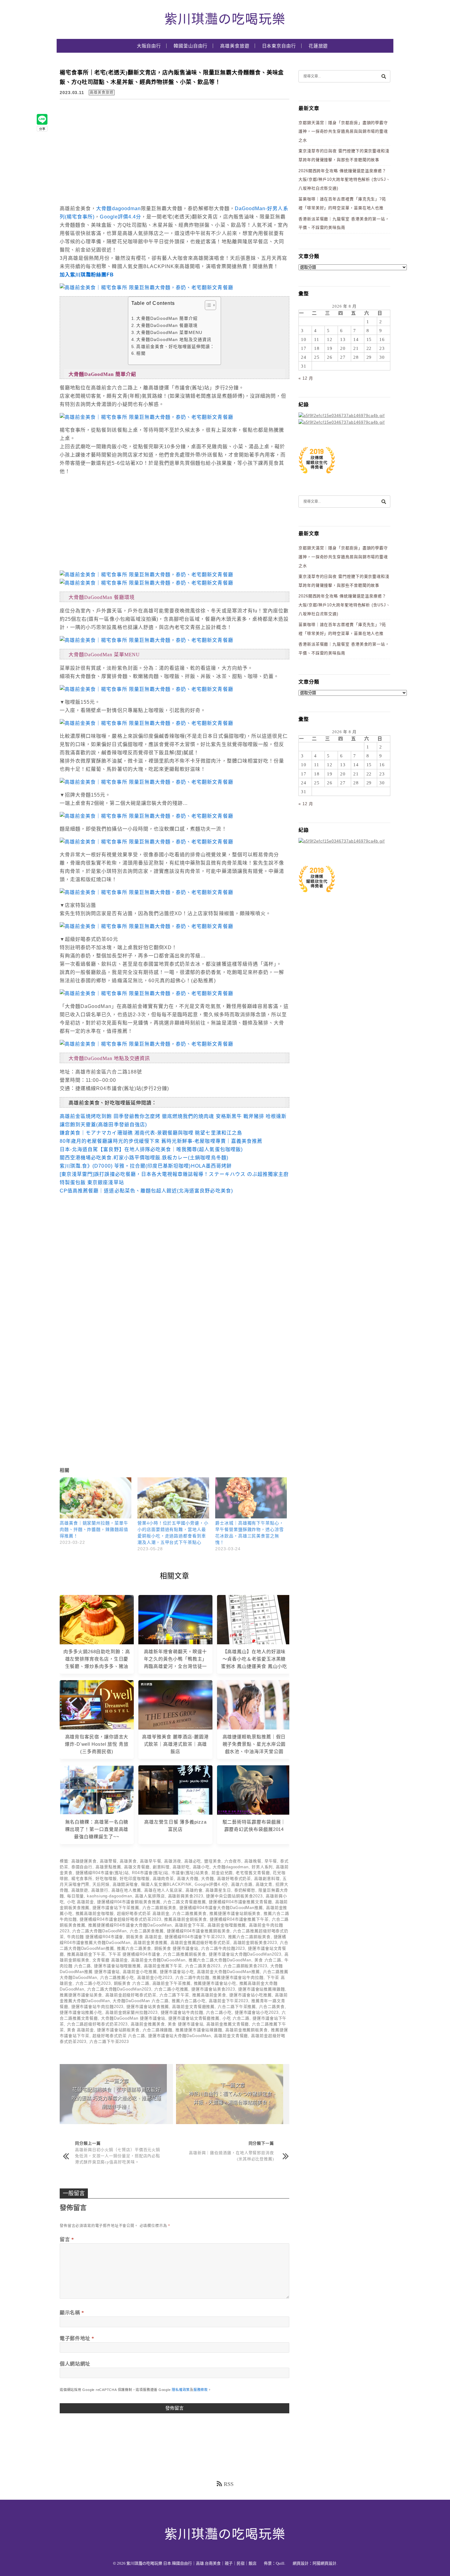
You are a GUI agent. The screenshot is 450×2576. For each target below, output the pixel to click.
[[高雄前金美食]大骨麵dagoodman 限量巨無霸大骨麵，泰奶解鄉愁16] (146, 926)
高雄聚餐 (108, 1861)
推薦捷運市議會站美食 (81, 1995)
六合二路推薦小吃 (117, 1977)
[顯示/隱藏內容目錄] (207, 305)
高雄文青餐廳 (137, 1867)
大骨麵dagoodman (118, 208)
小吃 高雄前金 (81, 1902)
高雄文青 (264, 1884)
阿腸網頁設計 (324, 2563)
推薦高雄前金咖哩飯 (95, 1913)
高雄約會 (194, 1890)
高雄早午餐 (151, 1861)
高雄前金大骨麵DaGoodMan (158, 1960)
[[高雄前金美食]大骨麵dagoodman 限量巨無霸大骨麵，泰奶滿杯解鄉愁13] (146, 892)
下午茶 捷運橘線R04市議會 (134, 1954)
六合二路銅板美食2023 (245, 1966)
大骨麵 (208, 1879)
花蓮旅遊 (318, 46)
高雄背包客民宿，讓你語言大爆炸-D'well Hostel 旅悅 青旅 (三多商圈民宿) (97, 1744)
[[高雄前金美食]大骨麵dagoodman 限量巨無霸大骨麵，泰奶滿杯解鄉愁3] (146, 583)
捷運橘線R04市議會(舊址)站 (102, 1873)
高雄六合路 (242, 1884)
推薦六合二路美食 (134, 1948)
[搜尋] (384, 76)
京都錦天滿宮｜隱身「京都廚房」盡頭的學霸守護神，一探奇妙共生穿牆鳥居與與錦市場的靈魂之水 (343, 131)
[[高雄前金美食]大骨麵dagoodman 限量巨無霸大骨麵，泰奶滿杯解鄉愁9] (146, 782)
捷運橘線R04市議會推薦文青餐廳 (240, 1902)
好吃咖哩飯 (106, 1879)
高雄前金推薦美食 (148, 2024)
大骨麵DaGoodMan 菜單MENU (169, 333)
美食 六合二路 (268, 1960)
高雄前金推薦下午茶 (163, 1966)
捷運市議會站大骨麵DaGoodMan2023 (245, 1954)
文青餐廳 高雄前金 (110, 1960)
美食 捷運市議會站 (186, 2024)
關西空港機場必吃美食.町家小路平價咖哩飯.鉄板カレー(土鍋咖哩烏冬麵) (144, 1158)
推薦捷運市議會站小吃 (215, 1983)
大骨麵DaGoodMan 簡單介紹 (167, 318)
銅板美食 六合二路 (132, 1983)
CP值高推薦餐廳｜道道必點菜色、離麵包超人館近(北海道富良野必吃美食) (146, 1191)
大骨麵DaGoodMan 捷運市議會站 (133, 2018)
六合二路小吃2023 (93, 1983)
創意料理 (161, 1867)
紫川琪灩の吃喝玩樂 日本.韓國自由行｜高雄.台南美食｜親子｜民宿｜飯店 (191, 2563)
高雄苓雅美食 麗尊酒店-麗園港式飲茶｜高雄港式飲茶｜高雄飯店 (175, 1744)
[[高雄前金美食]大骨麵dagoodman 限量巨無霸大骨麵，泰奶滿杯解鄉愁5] (146, 288)
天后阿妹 (101, 1884)
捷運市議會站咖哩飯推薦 (117, 1966)
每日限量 (76, 1896)
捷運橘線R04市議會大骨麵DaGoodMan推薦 (221, 1908)
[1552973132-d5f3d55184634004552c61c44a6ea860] (317, 477)
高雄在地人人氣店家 (163, 1890)
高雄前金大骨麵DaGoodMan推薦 (228, 1972)
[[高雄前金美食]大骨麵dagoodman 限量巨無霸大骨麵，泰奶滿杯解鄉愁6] (146, 1044)
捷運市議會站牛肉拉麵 (182, 2012)
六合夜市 (233, 1861)
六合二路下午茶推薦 (237, 2007)
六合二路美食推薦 (147, 1931)
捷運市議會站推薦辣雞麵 (262, 1989)
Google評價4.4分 (120, 217)
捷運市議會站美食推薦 (148, 2007)
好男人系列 (262, 1867)
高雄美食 (128, 1861)
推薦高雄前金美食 (209, 1995)
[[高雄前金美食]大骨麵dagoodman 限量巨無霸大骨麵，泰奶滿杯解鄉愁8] (146, 842)
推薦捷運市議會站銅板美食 (235, 1913)
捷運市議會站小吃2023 (257, 2012)
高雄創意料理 (267, 1879)
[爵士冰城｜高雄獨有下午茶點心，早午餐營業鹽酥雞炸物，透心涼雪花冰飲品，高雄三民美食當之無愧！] (251, 1498)
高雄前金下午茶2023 (229, 2001)
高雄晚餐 (253, 1861)
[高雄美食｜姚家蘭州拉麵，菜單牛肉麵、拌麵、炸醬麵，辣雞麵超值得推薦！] (96, 1498)
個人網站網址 (75, 2364)
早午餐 (271, 1861)
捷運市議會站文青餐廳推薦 (194, 2018)
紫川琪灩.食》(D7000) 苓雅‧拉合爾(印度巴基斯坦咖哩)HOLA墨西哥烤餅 (146, 1166)
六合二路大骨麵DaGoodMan (99, 1931)
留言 (67, 2239)
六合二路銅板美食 (159, 1908)
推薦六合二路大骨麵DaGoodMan (220, 1960)
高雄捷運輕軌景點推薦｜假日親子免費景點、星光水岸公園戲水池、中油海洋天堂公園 (254, 1744)
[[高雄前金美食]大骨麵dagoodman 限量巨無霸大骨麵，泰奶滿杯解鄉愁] (146, 575)
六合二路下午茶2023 (109, 2042)
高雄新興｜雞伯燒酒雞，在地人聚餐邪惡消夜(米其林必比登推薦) (231, 2156)
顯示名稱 (72, 2313)
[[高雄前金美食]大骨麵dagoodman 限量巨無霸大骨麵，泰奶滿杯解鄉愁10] (146, 723)
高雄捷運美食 (84, 1861)
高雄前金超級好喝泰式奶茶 (131, 1995)
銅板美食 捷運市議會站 (176, 1948)
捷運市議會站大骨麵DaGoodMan (180, 2036)
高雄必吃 (193, 1861)
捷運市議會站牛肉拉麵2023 (97, 2007)
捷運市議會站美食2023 (213, 1989)
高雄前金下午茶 (190, 1925)
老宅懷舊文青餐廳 (253, 1873)
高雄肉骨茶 (163, 1879)
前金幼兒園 (222, 1873)
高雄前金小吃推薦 (140, 1972)
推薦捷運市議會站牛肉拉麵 (238, 1977)
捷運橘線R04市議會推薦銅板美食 (199, 1931)
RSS (229, 2484)
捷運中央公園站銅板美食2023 (234, 1896)
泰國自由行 (82, 1867)
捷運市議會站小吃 (177, 1972)
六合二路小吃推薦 (171, 1989)
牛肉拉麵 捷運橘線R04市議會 (95, 1937)
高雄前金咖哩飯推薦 (227, 1925)
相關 (141, 353)
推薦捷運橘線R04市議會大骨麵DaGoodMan (130, 1925)
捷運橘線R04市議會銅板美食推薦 (129, 1902)
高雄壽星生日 (218, 1890)
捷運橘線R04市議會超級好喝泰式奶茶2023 (120, 1919)
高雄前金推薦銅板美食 (247, 2030)
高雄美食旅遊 (235, 46)
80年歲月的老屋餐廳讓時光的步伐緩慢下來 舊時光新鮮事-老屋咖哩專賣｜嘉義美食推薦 (161, 1141)
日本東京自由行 (279, 46)
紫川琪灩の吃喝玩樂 (225, 19)
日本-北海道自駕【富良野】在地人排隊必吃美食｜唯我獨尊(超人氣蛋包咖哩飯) (151, 1149)
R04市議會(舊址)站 (150, 1873)
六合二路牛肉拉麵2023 (223, 1948)
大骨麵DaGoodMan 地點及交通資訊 (174, 340)
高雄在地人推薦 (126, 1890)
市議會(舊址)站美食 (190, 1873)
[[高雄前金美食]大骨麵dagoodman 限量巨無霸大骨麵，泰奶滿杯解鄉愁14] (146, 640)
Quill (280, 2563)
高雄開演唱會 (125, 1884)
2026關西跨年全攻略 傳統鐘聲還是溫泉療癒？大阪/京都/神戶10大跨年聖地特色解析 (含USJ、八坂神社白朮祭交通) (344, 180)
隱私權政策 (181, 2390)
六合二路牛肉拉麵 (192, 1977)
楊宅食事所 (82, 1879)
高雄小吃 (201, 1867)
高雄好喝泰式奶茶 (234, 1879)
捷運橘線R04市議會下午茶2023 (195, 1937)
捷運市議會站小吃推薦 (251, 1995)
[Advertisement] (111, 153)
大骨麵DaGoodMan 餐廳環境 (167, 326)
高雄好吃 (181, 1867)
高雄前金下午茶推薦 (172, 1983)
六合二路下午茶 (174, 1995)
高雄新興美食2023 (186, 1896)
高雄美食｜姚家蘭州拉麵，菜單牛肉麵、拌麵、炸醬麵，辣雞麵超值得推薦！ (94, 1530)
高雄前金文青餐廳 (231, 2036)
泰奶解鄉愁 (245, 1890)
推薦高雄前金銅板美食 (185, 1919)
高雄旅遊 (80, 1890)
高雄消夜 (173, 1861)
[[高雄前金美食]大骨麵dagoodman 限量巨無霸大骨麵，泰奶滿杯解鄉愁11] (146, 689)
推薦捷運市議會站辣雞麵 (199, 2030)
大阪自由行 (149, 46)
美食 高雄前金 (81, 2030)
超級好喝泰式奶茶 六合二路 (119, 2036)
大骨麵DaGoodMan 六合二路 (141, 2001)
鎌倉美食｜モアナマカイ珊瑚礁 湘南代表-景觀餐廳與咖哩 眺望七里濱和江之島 (151, 1133)
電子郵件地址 (77, 2338)
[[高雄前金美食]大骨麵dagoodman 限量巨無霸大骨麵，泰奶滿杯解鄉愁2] (146, 417)
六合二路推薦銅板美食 (184, 1954)
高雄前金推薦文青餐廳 (228, 2024)
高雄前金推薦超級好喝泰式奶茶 (200, 1943)
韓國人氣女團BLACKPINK (167, 1884)
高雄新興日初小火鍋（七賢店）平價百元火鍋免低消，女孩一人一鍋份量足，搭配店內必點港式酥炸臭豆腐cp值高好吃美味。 (118, 2156)
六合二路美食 (272, 2007)
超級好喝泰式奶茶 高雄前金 (143, 1913)
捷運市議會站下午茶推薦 (116, 1908)
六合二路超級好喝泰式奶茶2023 (97, 2024)
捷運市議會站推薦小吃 (81, 2012)
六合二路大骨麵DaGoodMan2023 (119, 1989)
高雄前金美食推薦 (150, 1943)
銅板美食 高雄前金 (144, 1937)
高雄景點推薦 (108, 1867)
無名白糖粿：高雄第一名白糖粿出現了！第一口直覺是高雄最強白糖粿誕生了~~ (97, 1829)
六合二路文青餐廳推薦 (184, 1902)
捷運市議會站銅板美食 (118, 2030)
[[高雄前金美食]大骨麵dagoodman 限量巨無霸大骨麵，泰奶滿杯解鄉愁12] (146, 816)
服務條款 (201, 2390)
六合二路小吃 (219, 2012)
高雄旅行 (100, 1890)
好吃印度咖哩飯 (135, 1879)
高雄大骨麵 (188, 1879)
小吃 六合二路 (236, 2018)
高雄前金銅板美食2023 (255, 1943)
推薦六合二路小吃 (189, 2001)
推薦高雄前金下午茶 (86, 1954)
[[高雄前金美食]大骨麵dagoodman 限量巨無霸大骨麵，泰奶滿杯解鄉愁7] (146, 993)
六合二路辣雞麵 (157, 2030)
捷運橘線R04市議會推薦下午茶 (239, 1919)
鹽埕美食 (213, 1861)
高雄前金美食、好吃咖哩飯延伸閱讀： (175, 347)
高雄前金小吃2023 (155, 1977)
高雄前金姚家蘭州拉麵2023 (131, 2012)
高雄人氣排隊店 (150, 1896)
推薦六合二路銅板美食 (249, 1937)
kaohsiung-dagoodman (109, 1896)
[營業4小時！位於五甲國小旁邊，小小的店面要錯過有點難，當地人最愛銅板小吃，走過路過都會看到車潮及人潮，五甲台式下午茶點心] (173, 1498)
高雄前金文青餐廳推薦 (193, 2007)
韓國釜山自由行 (191, 46)
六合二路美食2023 (203, 1966)
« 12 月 (306, 378)
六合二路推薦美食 (189, 1913)
